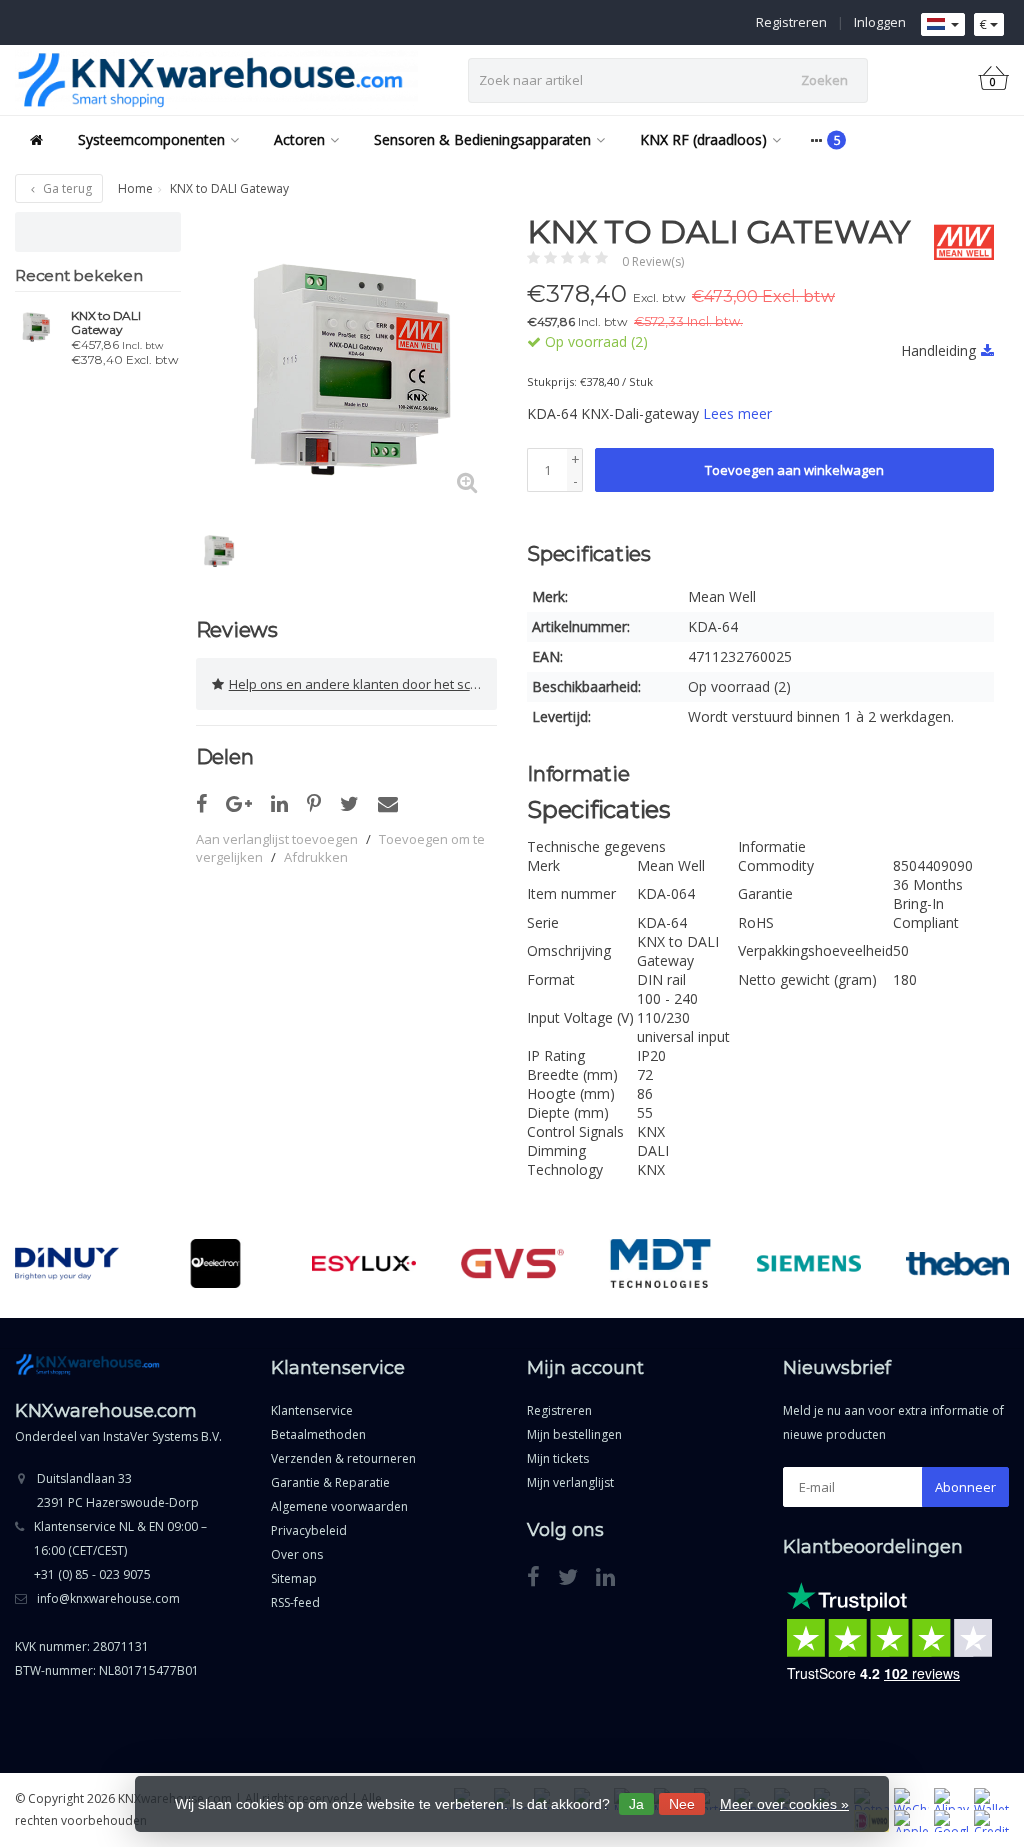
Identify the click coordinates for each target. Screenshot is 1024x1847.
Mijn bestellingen (574, 1434)
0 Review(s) (653, 261)
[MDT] (660, 1264)
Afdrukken (316, 857)
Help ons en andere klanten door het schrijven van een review (363, 684)
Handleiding (938, 350)
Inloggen (880, 22)
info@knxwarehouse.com (108, 1598)
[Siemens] (808, 1264)
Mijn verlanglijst (570, 1482)
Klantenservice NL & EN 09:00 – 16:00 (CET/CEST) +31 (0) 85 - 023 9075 (120, 1550)
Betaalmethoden (318, 1434)
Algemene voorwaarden (339, 1506)
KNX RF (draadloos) (703, 139)
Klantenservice (312, 1410)
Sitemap (294, 1578)
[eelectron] (215, 1264)
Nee (682, 1804)
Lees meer (737, 413)
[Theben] (957, 1264)
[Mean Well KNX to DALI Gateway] (35, 326)
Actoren (299, 139)
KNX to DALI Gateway (105, 323)
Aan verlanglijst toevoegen (277, 839)
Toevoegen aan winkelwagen (794, 470)
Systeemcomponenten (151, 139)
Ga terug (66, 188)
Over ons (297, 1554)
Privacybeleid (309, 1530)
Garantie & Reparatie (330, 1482)
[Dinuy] (66, 1264)
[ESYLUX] (363, 1264)
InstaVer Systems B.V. (162, 1436)
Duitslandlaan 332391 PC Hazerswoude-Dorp (118, 1490)
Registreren (791, 22)
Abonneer (965, 1487)
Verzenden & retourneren (343, 1458)
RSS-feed (295, 1602)
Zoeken (824, 80)
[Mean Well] (956, 242)
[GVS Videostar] (512, 1264)
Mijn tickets (558, 1458)
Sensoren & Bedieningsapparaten (482, 139)
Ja (636, 1804)
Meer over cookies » (784, 1804)
